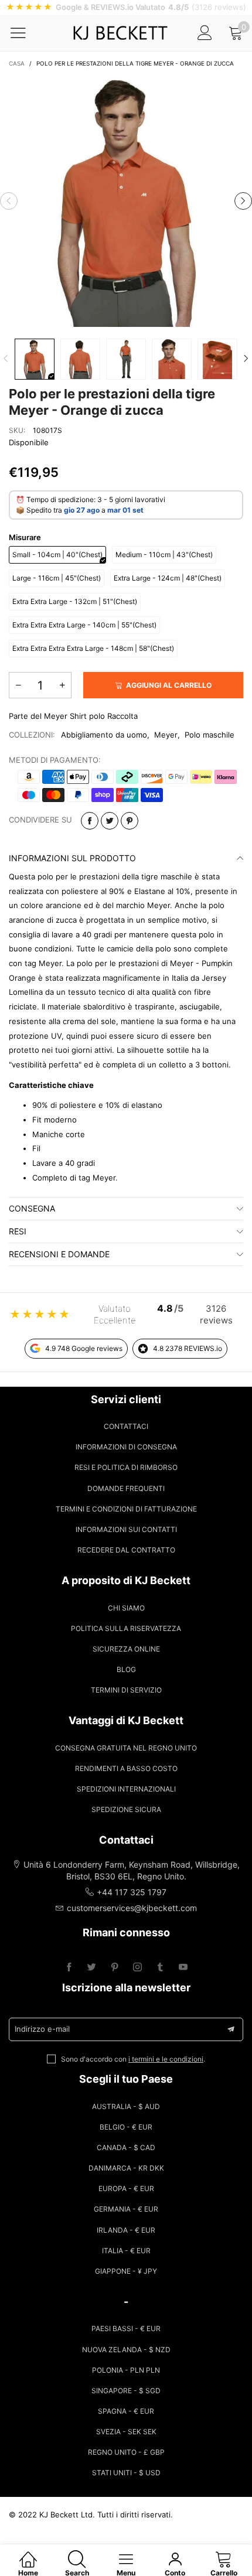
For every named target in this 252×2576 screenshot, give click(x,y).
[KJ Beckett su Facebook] (69, 1968)
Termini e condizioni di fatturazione (126, 1509)
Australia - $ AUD (126, 2106)
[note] (126, 7)
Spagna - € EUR (126, 2411)
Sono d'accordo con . (133, 2059)
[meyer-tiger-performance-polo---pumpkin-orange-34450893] (217, 359)
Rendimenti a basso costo (126, 1768)
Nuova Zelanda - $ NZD (126, 2350)
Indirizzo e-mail (42, 2029)
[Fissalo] (130, 821)
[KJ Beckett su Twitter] (92, 1968)
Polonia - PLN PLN (126, 2370)
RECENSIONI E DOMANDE (59, 1254)
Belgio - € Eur (126, 2127)
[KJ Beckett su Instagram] (137, 1968)
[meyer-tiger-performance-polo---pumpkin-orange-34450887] (80, 359)
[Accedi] (205, 33)
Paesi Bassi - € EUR (126, 2328)
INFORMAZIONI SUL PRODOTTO (72, 858)
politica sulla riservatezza (126, 1628)
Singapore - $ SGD (126, 2391)
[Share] (90, 821)
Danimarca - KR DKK (126, 2168)
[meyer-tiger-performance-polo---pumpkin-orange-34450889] (126, 359)
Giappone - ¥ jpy (126, 2271)
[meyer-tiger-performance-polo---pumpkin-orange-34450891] (172, 359)
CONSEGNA (32, 1208)
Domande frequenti (126, 1488)
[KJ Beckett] (120, 33)
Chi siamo (126, 1608)
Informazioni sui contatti (126, 1529)
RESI (18, 1231)
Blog (126, 1669)
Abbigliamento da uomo (104, 735)
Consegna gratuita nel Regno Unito (126, 1748)
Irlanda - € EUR (126, 2230)
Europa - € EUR (126, 2188)
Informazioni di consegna (126, 1447)
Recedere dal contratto (126, 1550)
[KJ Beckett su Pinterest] (115, 1968)
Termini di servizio (126, 1690)
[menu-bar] (25, 33)
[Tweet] (110, 821)
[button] (9, 201)
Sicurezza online (126, 1649)
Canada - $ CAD (126, 2147)
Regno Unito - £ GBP (126, 2452)
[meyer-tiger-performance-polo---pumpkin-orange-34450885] (126, 201)
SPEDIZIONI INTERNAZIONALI (126, 1789)
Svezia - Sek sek (126, 2432)
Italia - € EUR (126, 2251)
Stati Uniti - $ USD (126, 2473)
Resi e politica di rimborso (126, 1467)
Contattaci (126, 1426)
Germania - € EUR (126, 2209)
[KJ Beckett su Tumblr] (160, 1968)
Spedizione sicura (126, 1809)
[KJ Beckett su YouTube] (183, 1968)
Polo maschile (210, 735)
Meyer (166, 735)
